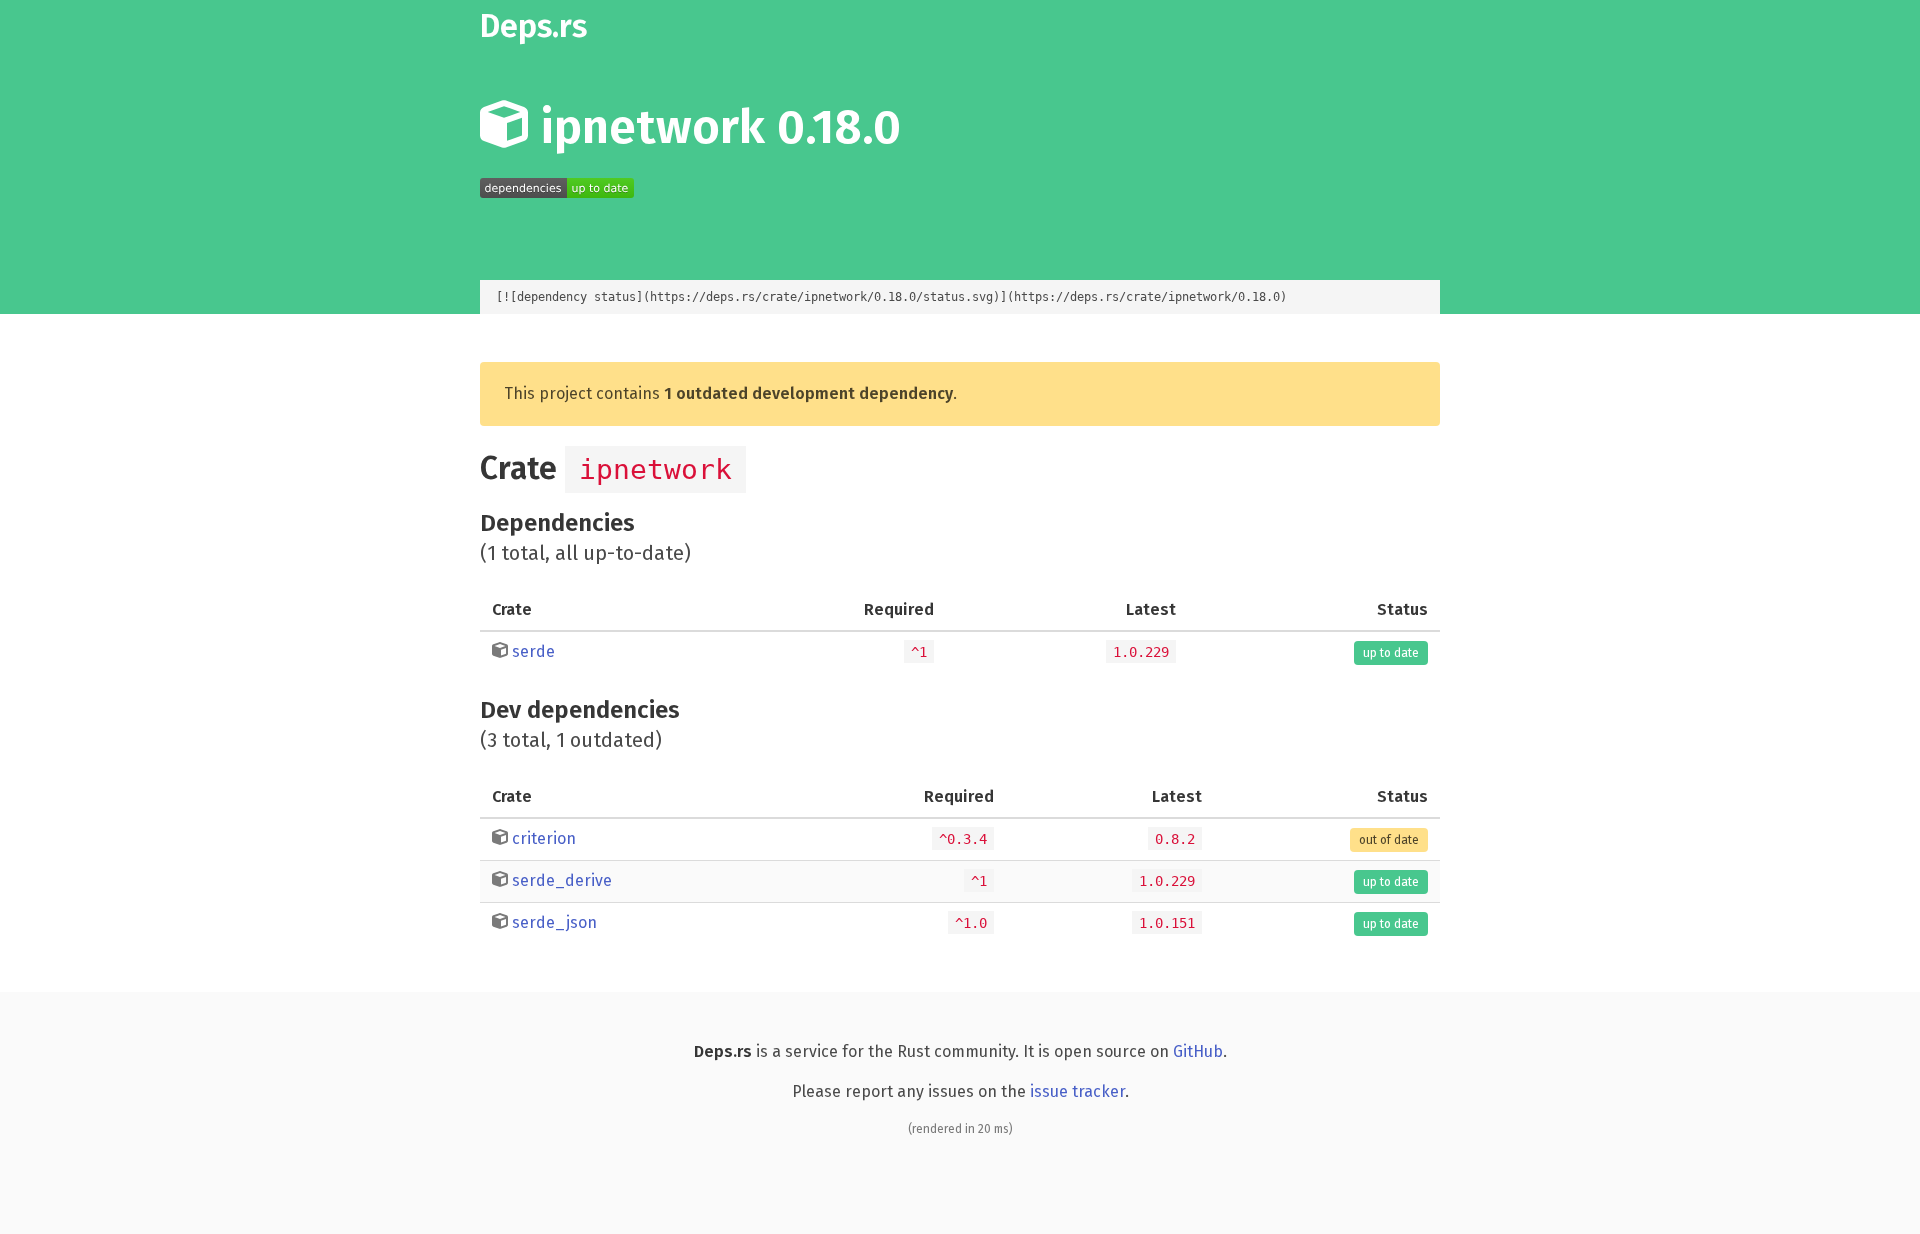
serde (533, 651)
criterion (544, 838)
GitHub (1198, 1051)
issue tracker (1077, 1091)
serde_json (554, 922)
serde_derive (562, 880)
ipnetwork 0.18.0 (714, 127)
